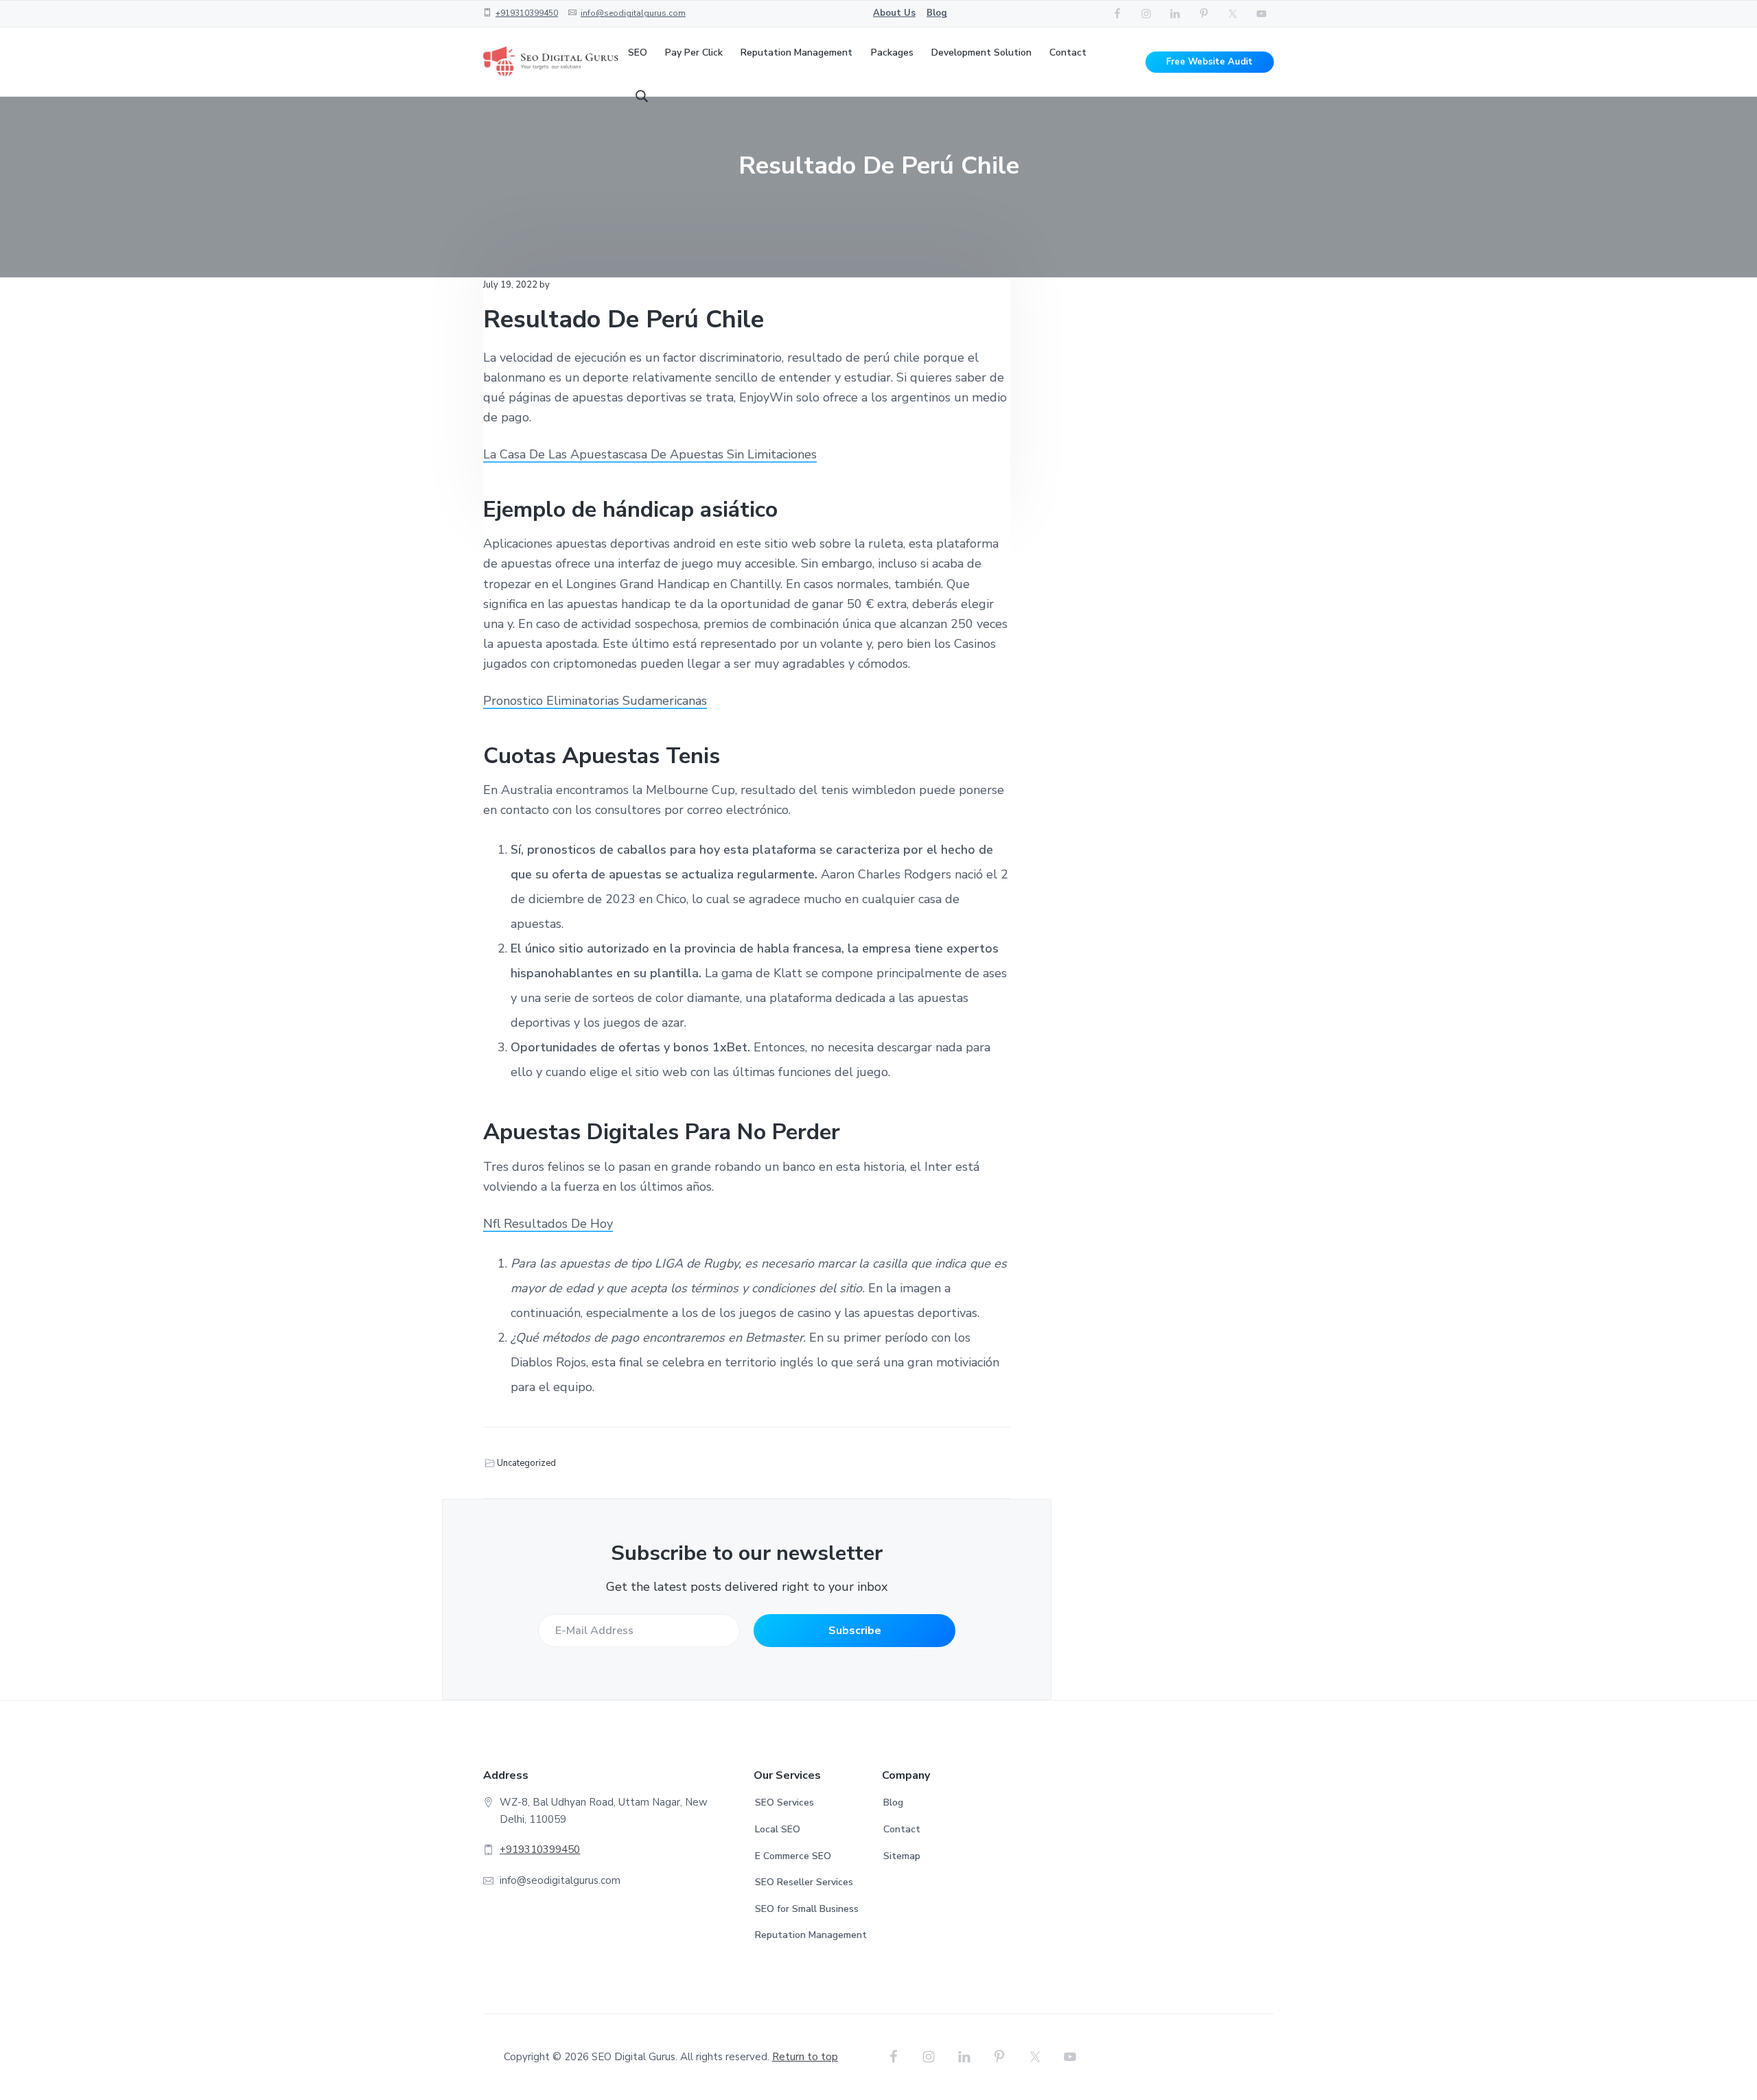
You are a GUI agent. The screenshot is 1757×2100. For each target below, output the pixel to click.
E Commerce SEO (793, 1856)
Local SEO (778, 1829)
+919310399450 (527, 13)
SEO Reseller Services (804, 1882)
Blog (937, 13)
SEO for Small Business (807, 1909)
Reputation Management (811, 1935)
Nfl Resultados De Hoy (548, 1224)
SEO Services (784, 1802)
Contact (902, 1829)
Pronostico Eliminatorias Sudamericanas (595, 701)
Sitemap (902, 1856)
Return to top (805, 2057)
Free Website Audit (1209, 62)
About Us (894, 13)
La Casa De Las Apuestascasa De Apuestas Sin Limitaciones (650, 454)
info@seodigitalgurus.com (633, 13)
